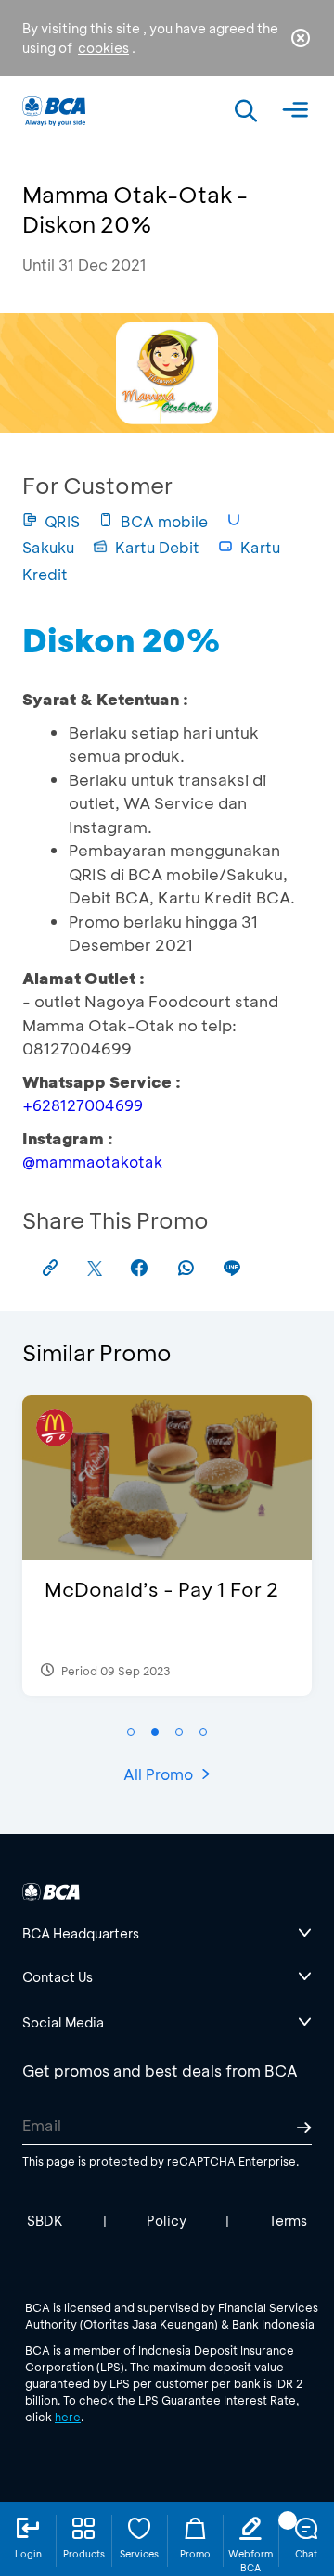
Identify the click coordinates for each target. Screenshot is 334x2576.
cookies (103, 48)
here (68, 2417)
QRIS (62, 521)
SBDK (45, 2221)
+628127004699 (83, 1105)
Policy (167, 2221)
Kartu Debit (157, 547)
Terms (288, 2221)
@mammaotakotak (92, 1162)
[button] (131, 1732)
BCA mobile (164, 521)
